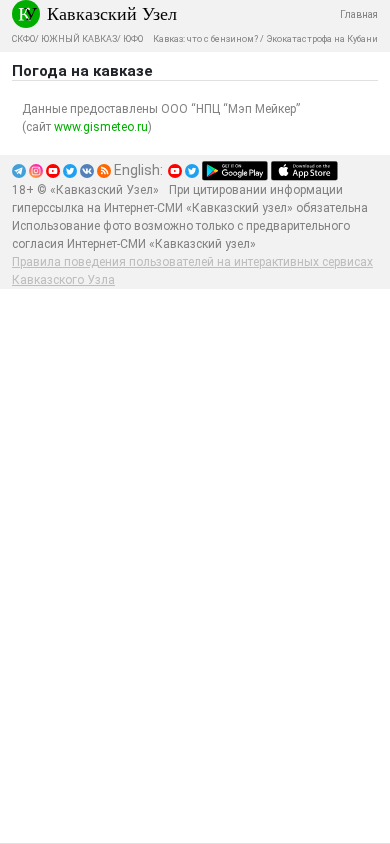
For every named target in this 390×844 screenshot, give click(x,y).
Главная (359, 14)
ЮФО (133, 39)
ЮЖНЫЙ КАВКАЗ (79, 39)
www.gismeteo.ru (101, 127)
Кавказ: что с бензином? (205, 39)
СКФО (23, 39)
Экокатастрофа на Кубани (322, 39)
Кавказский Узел (112, 13)
